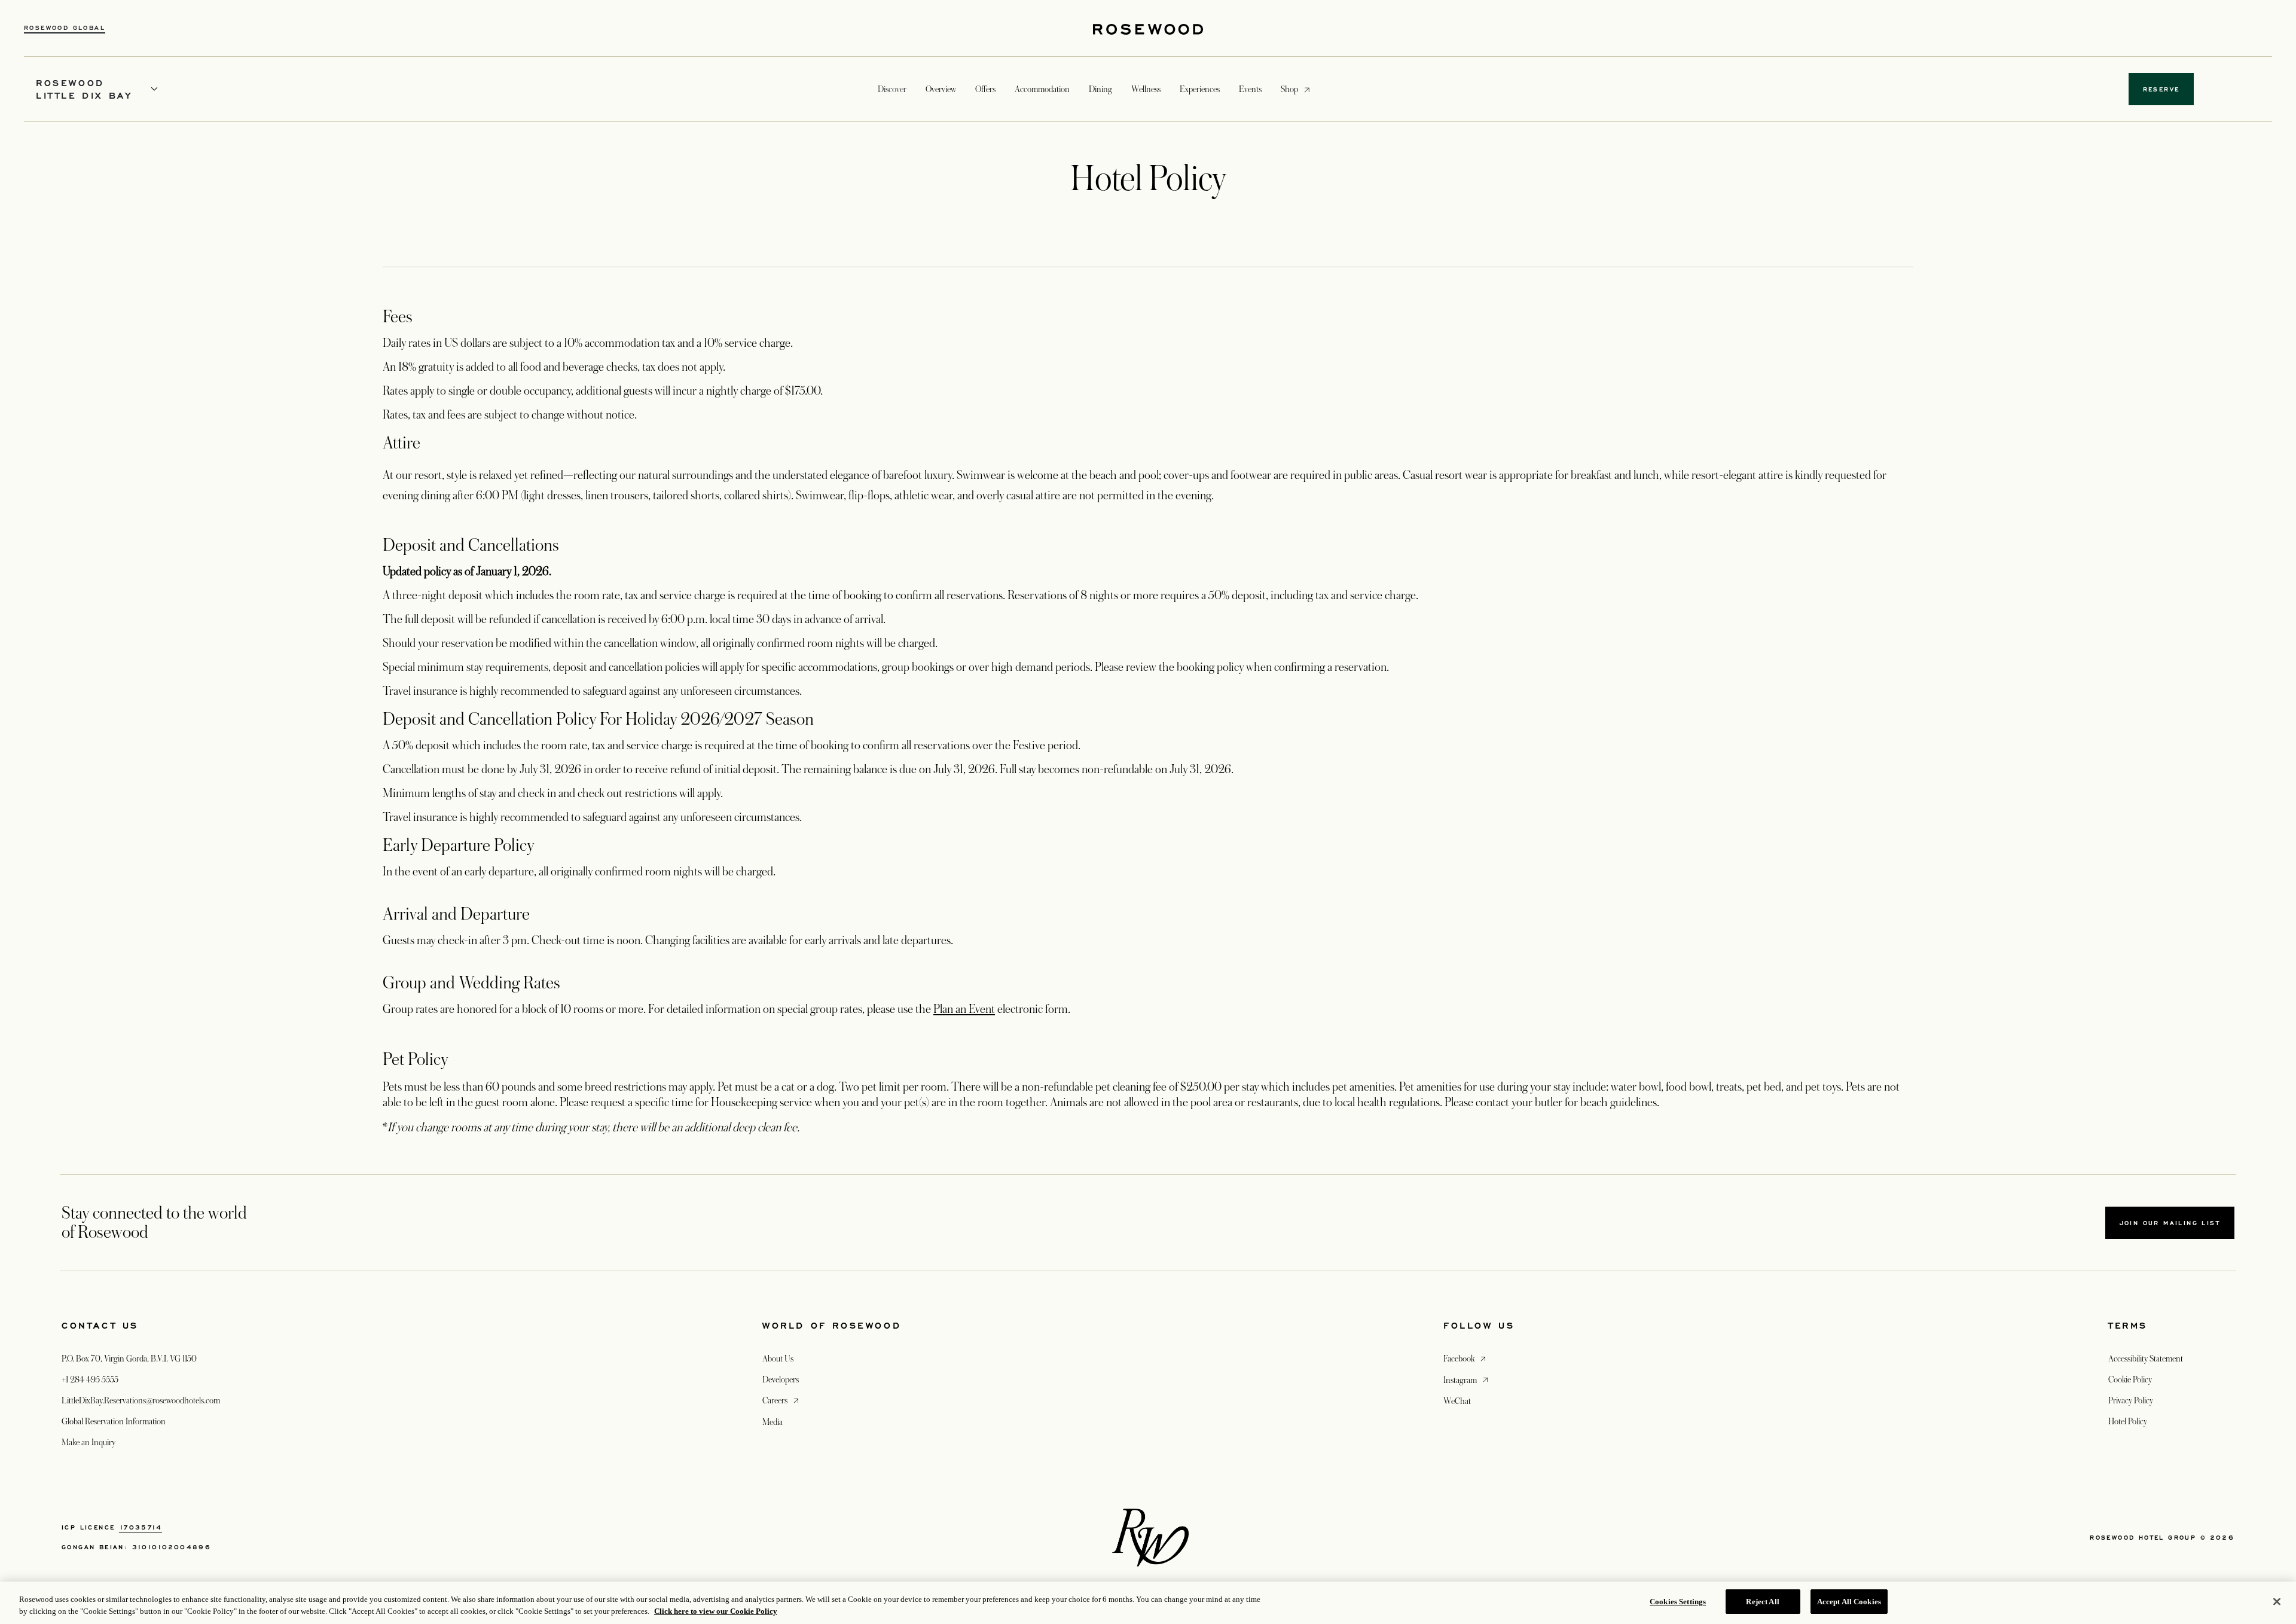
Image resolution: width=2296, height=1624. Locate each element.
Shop (1289, 89)
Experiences (1200, 89)
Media (773, 1422)
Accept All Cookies (1849, 1602)
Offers (985, 89)
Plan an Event (964, 1009)
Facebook (1466, 1358)
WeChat (1457, 1401)
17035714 (141, 1527)
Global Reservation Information (114, 1421)
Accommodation (1042, 89)
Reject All (1762, 1602)
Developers (781, 1379)
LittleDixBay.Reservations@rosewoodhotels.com (141, 1400)
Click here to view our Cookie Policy (716, 1611)
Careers (782, 1400)
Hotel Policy (2128, 1421)
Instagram (1467, 1380)
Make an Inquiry (88, 1442)
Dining (1100, 89)
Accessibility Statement (2146, 1359)
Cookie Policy (2130, 1379)
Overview (941, 89)
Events (1250, 89)
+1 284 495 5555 (90, 1379)
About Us (778, 1359)
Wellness (1146, 89)
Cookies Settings (1678, 1602)
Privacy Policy (2131, 1400)
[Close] (2277, 1601)
